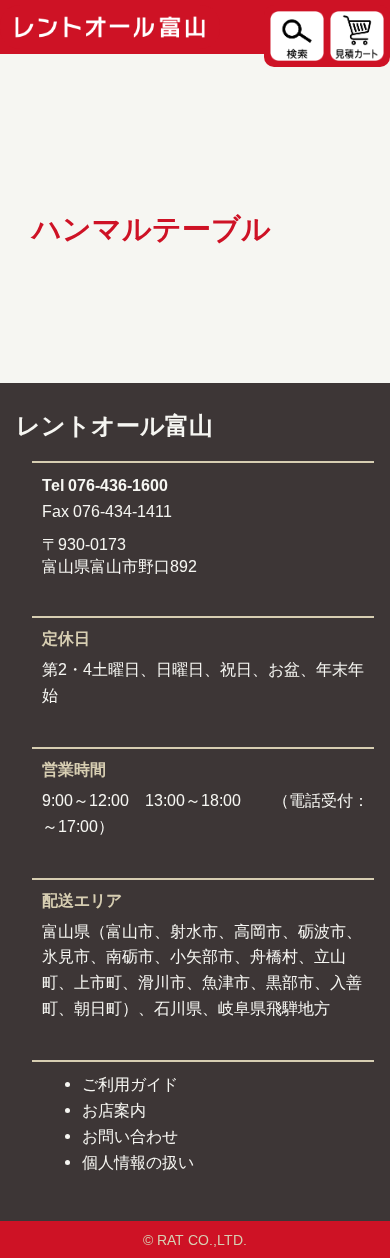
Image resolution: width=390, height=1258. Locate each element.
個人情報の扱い (138, 1162)
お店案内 (114, 1110)
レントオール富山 (114, 425)
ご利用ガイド (130, 1084)
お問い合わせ (130, 1136)
